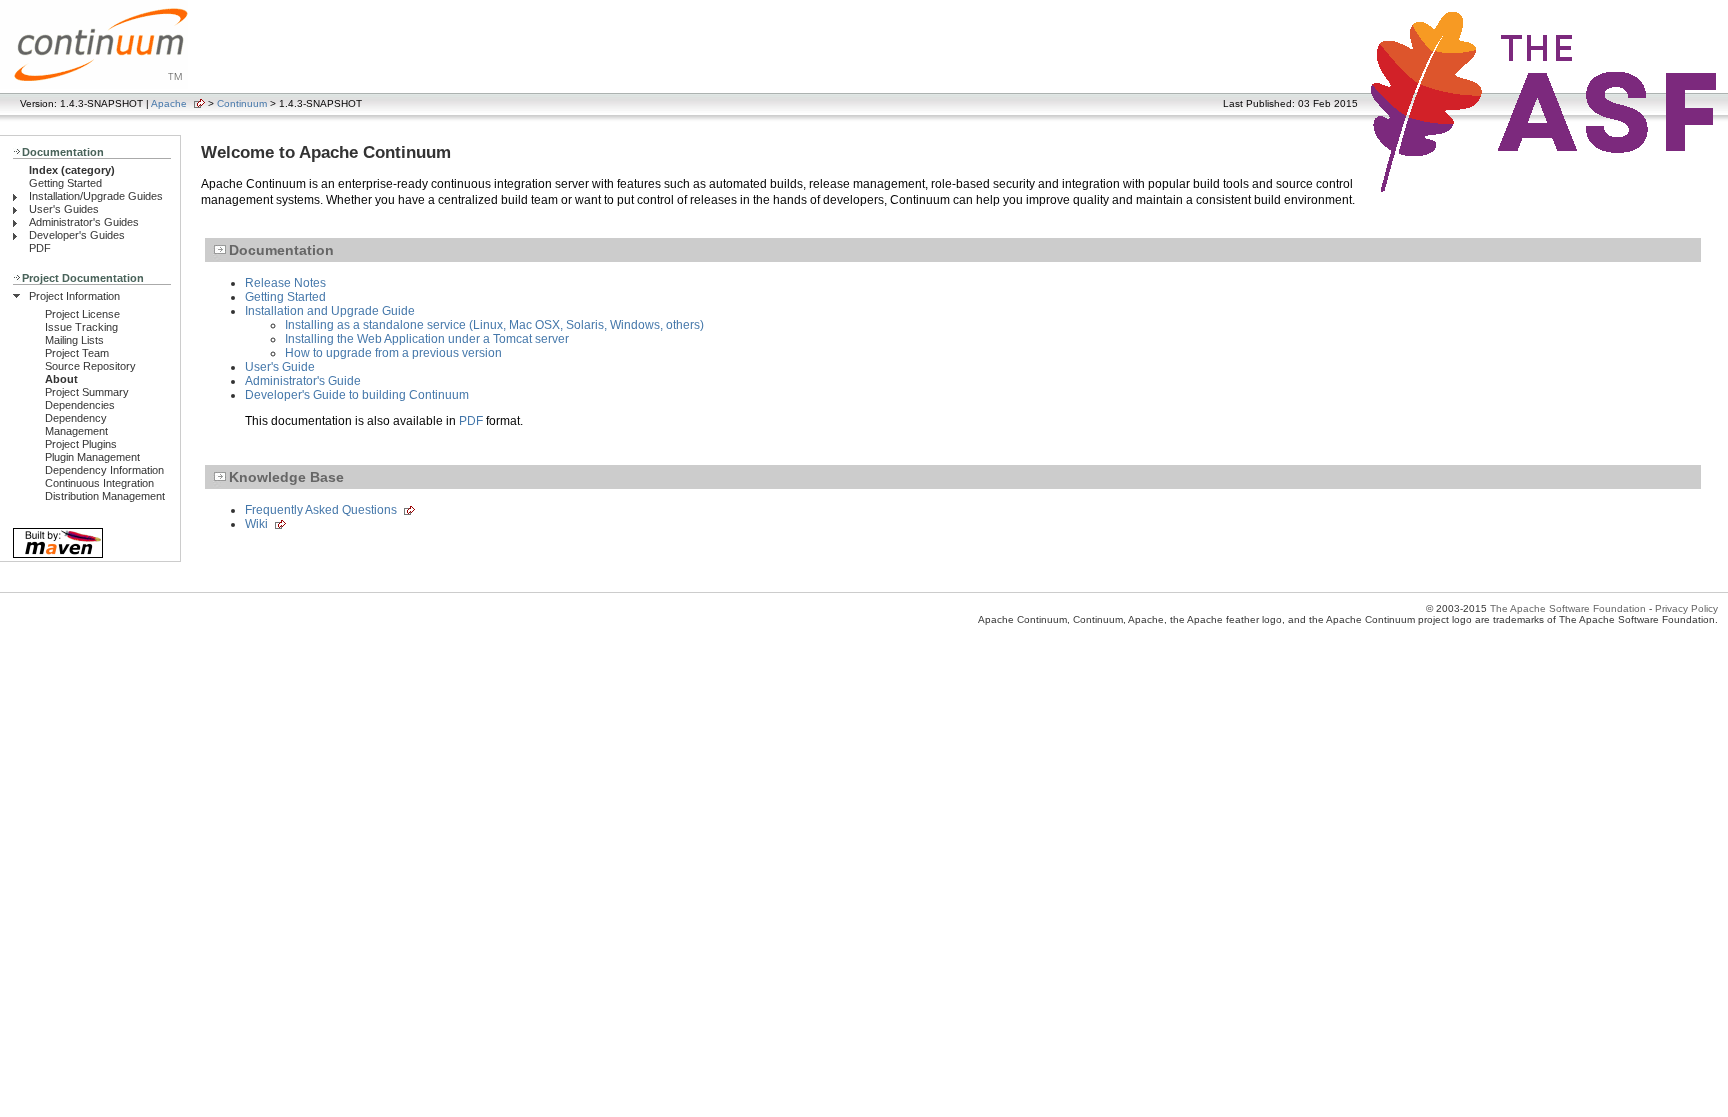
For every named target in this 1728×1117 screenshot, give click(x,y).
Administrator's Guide (303, 381)
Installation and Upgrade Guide (330, 311)
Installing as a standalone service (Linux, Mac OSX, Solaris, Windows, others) (494, 325)
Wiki (256, 524)
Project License (82, 314)
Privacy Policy (1686, 608)
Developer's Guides (77, 235)
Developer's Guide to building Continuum (357, 395)
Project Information (74, 296)
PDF (40, 248)
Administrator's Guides (84, 222)
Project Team (77, 353)
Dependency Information (104, 470)
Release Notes (285, 283)
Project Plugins (81, 444)
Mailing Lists (74, 340)
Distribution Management (105, 496)
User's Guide (280, 367)
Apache (169, 103)
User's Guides (64, 209)
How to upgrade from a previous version (393, 353)
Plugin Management (92, 457)
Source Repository (90, 366)
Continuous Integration (99, 483)
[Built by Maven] (58, 556)
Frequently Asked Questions (321, 510)
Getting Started (65, 183)
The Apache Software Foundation (1568, 608)
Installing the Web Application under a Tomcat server (427, 339)
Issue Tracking (81, 327)
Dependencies (80, 405)
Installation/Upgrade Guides (96, 196)
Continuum (242, 103)
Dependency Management (76, 424)
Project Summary (87, 392)
